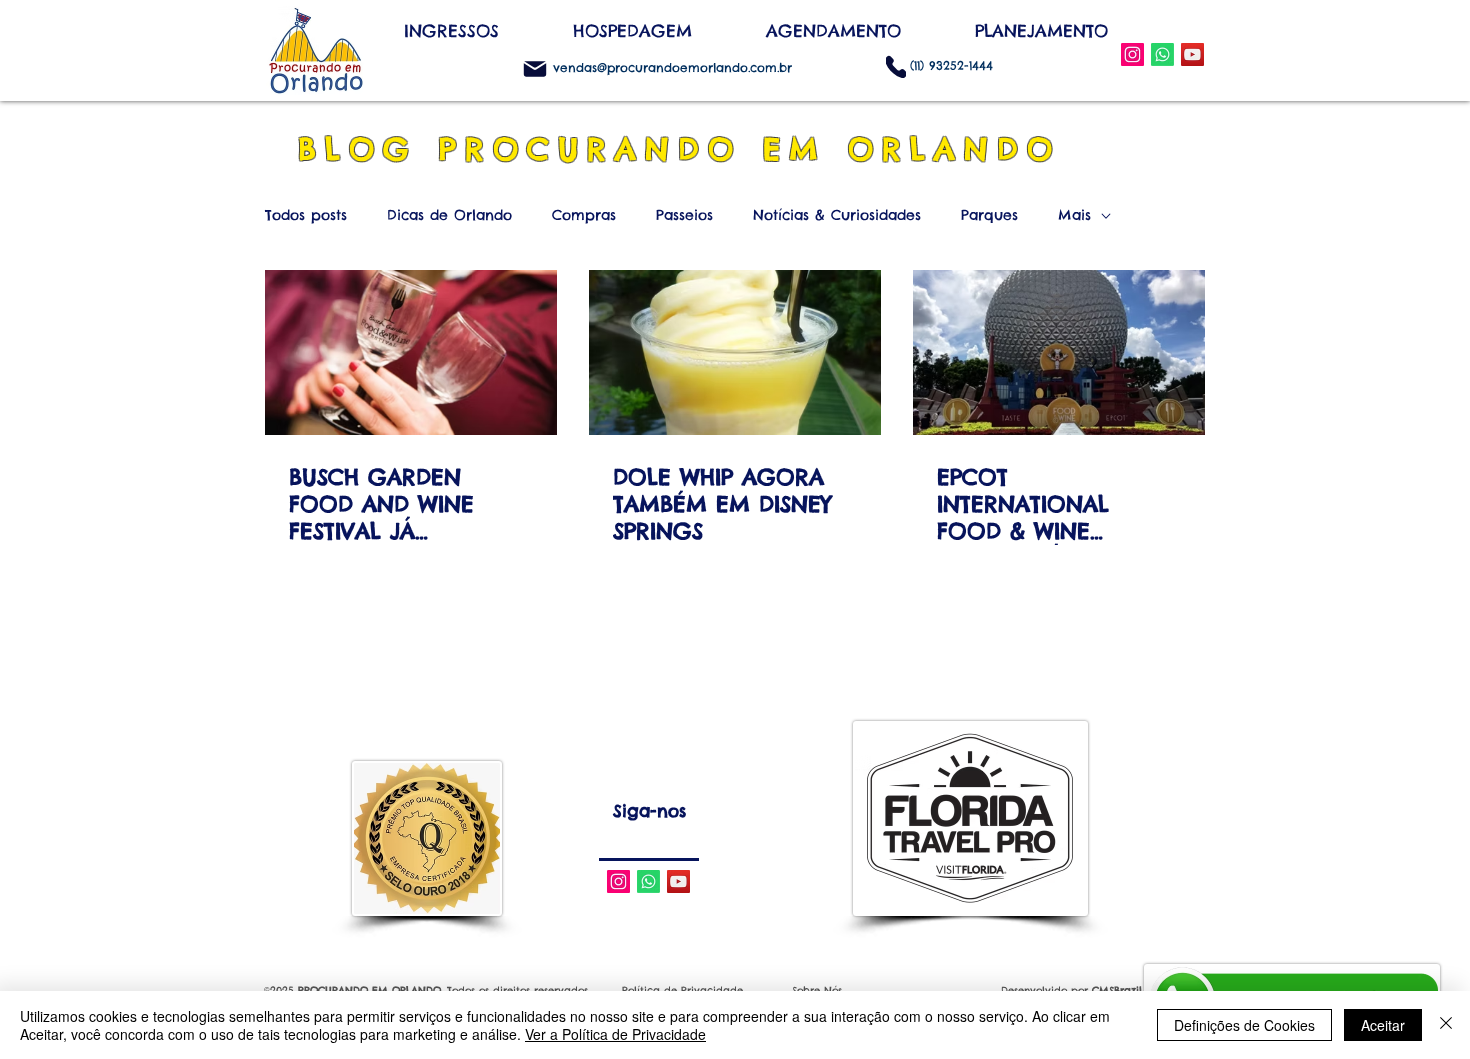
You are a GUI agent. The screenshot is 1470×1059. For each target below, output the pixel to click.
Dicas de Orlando (449, 215)
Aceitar (1383, 1025)
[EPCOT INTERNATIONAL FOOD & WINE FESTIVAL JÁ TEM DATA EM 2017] (1059, 352)
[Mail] (535, 69)
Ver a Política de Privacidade (615, 1034)
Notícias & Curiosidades (837, 215)
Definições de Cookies (1244, 1025)
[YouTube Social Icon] (1192, 54)
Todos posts (306, 215)
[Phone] (896, 66)
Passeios (684, 215)
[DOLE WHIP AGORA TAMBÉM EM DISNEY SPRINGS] (735, 352)
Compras (584, 215)
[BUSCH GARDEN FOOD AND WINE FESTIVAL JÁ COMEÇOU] (411, 352)
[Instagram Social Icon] (1132, 54)
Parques (989, 215)
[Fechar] (1446, 1025)
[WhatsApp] (1162, 54)
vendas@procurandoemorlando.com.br (672, 67)
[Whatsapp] (648, 881)
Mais (1074, 215)
